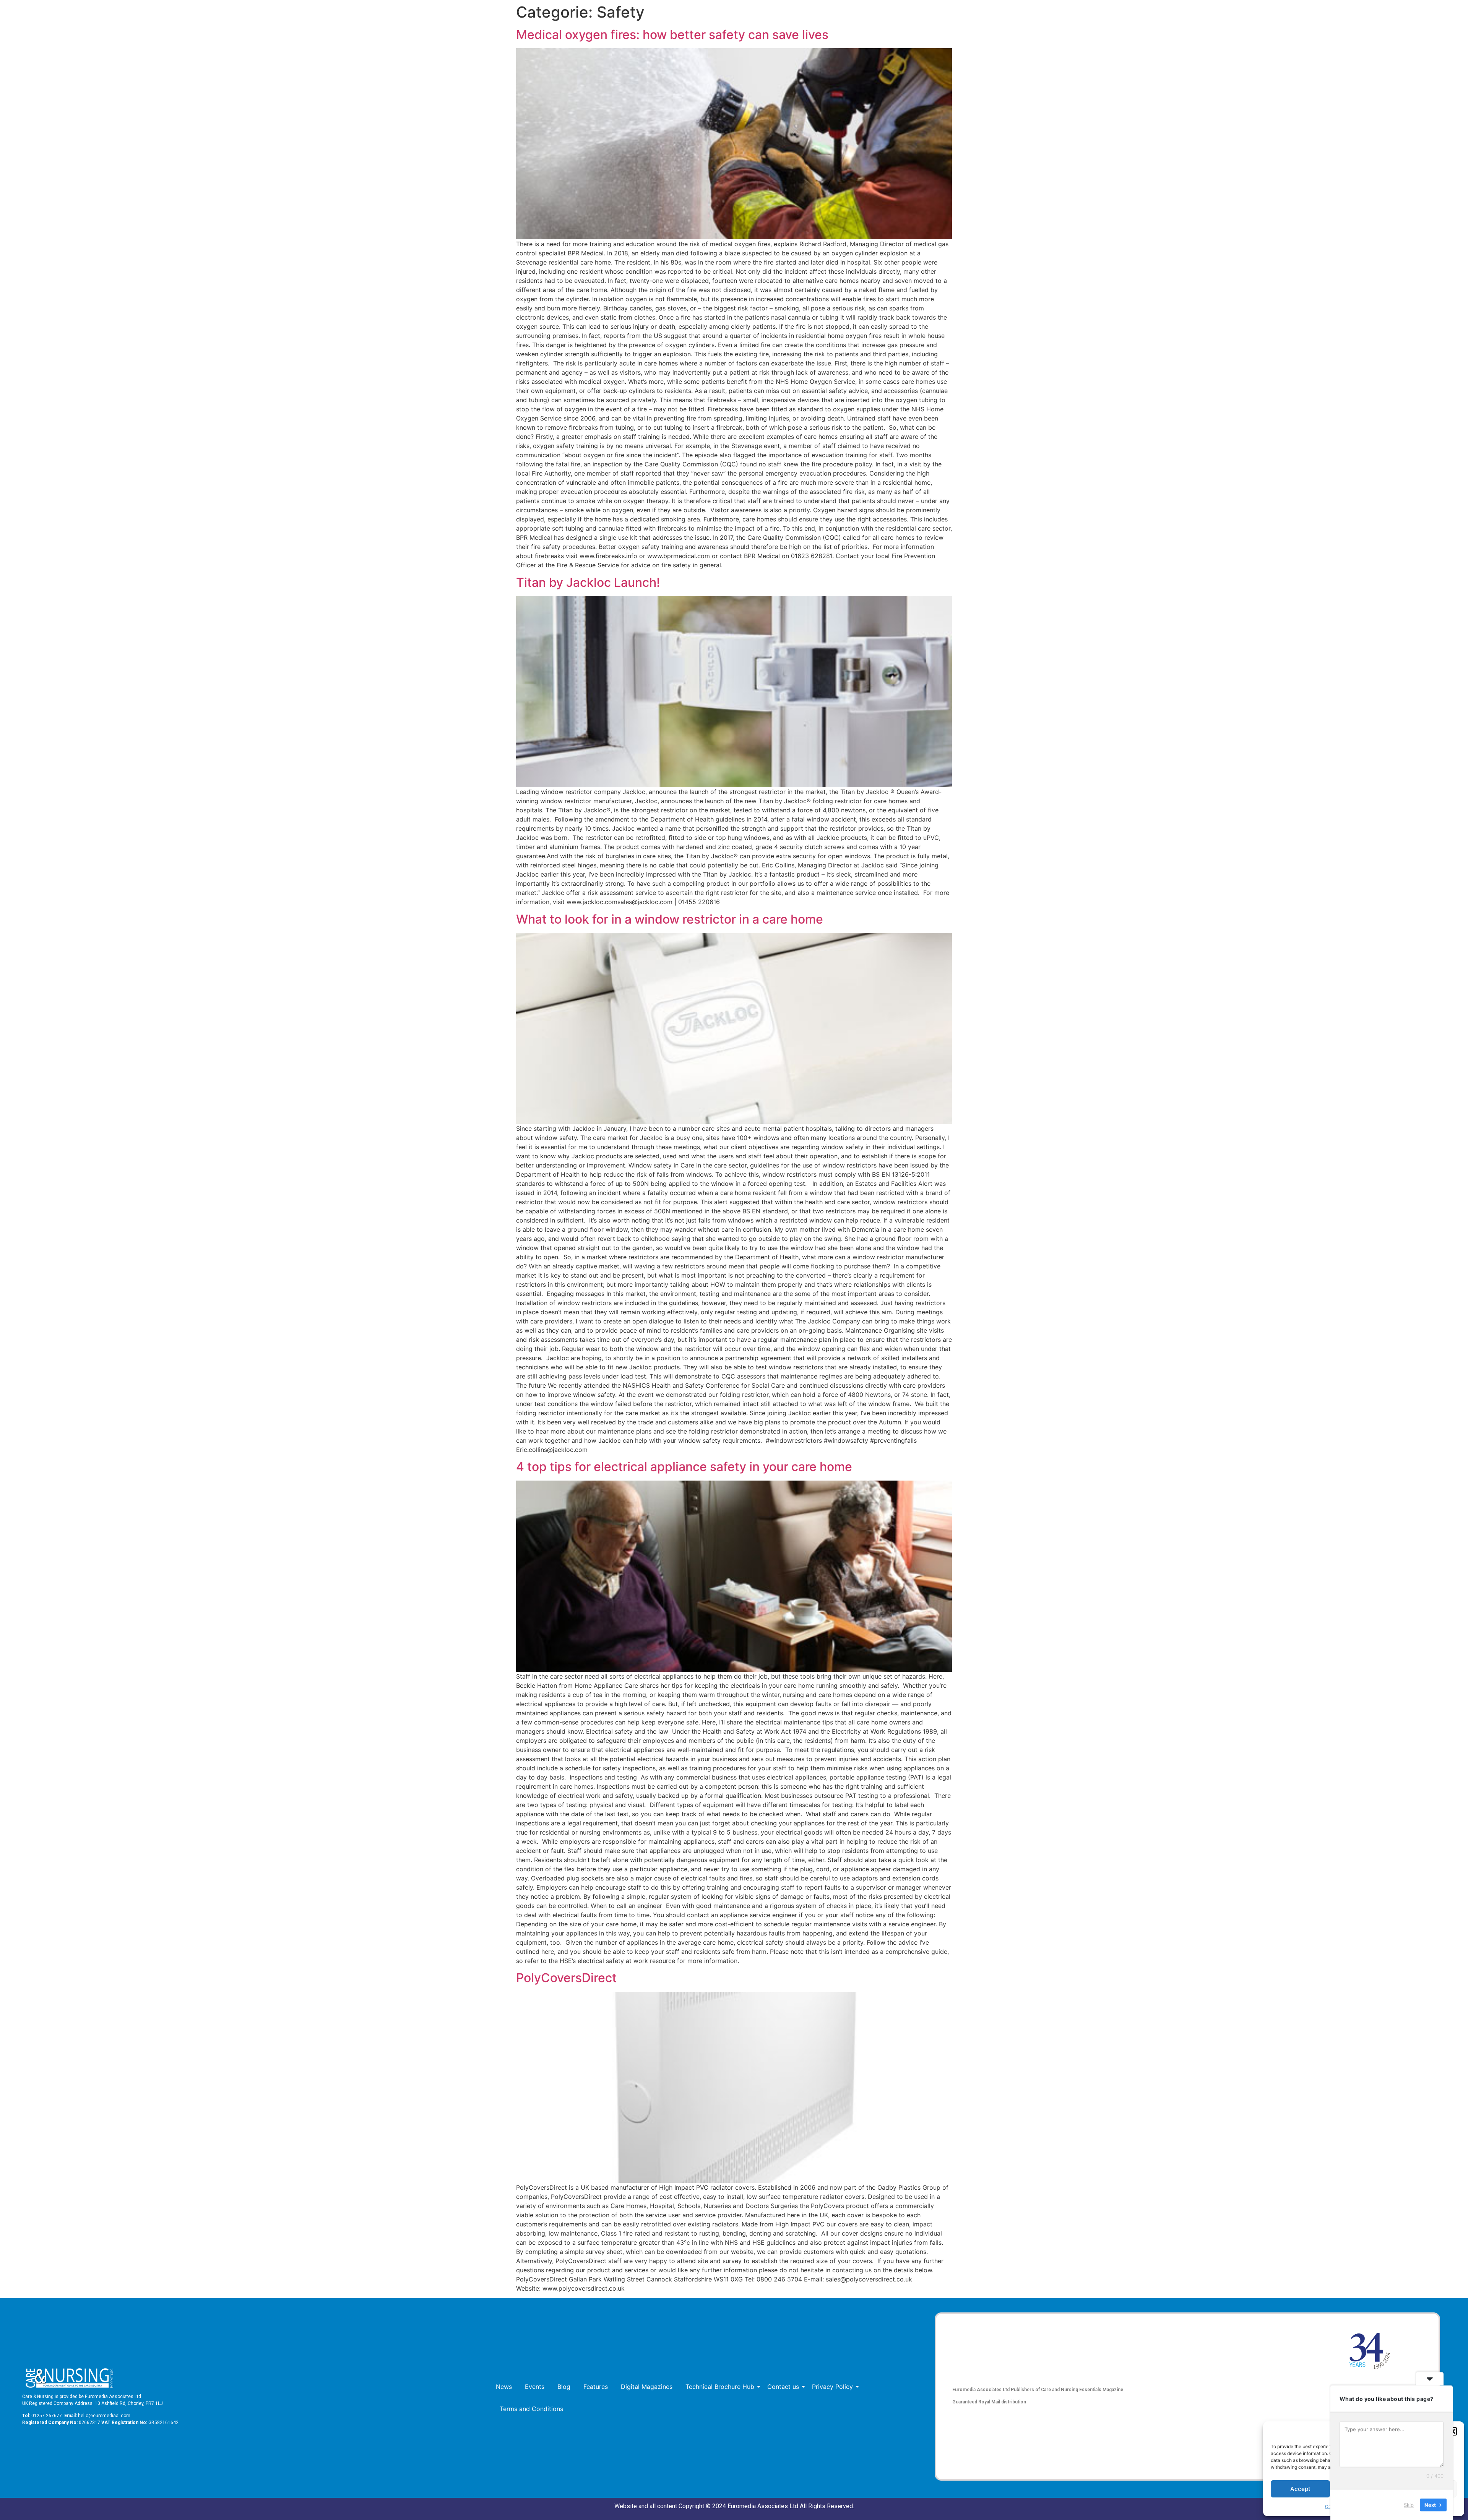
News (504, 2387)
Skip (1409, 2504)
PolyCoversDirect (566, 1978)
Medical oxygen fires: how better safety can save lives (672, 35)
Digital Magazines (647, 2387)
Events (535, 2387)
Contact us (783, 2387)
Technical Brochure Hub (720, 2387)
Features (596, 2387)
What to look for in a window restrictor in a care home (670, 919)
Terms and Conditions (531, 2409)
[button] (1453, 2431)
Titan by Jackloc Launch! (588, 582)
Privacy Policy (832, 2387)
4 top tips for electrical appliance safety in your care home (684, 1467)
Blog (564, 2387)
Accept (1300, 2489)
